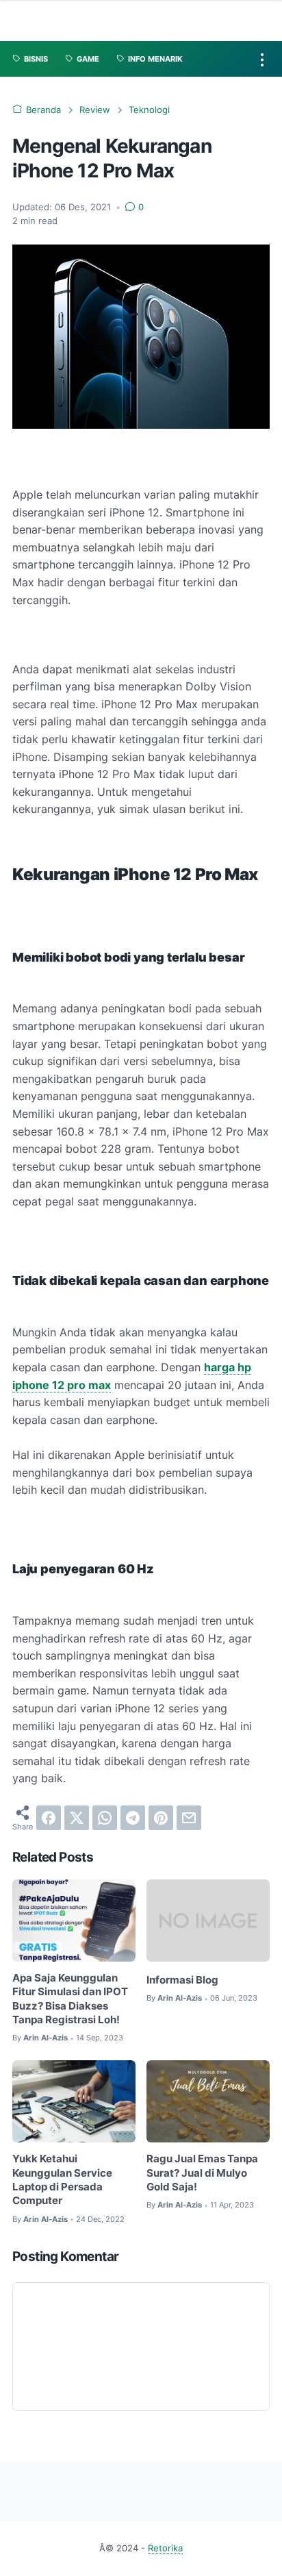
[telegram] (133, 1818)
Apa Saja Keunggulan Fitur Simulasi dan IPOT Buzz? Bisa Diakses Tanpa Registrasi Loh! (70, 1999)
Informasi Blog (182, 1980)
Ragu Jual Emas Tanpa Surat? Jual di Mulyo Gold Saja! (202, 2173)
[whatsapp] (105, 1818)
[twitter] (77, 1818)
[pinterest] (161, 1818)
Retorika (165, 2548)
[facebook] (49, 1818)
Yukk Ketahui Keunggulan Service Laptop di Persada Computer (62, 2180)
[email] (189, 1818)
